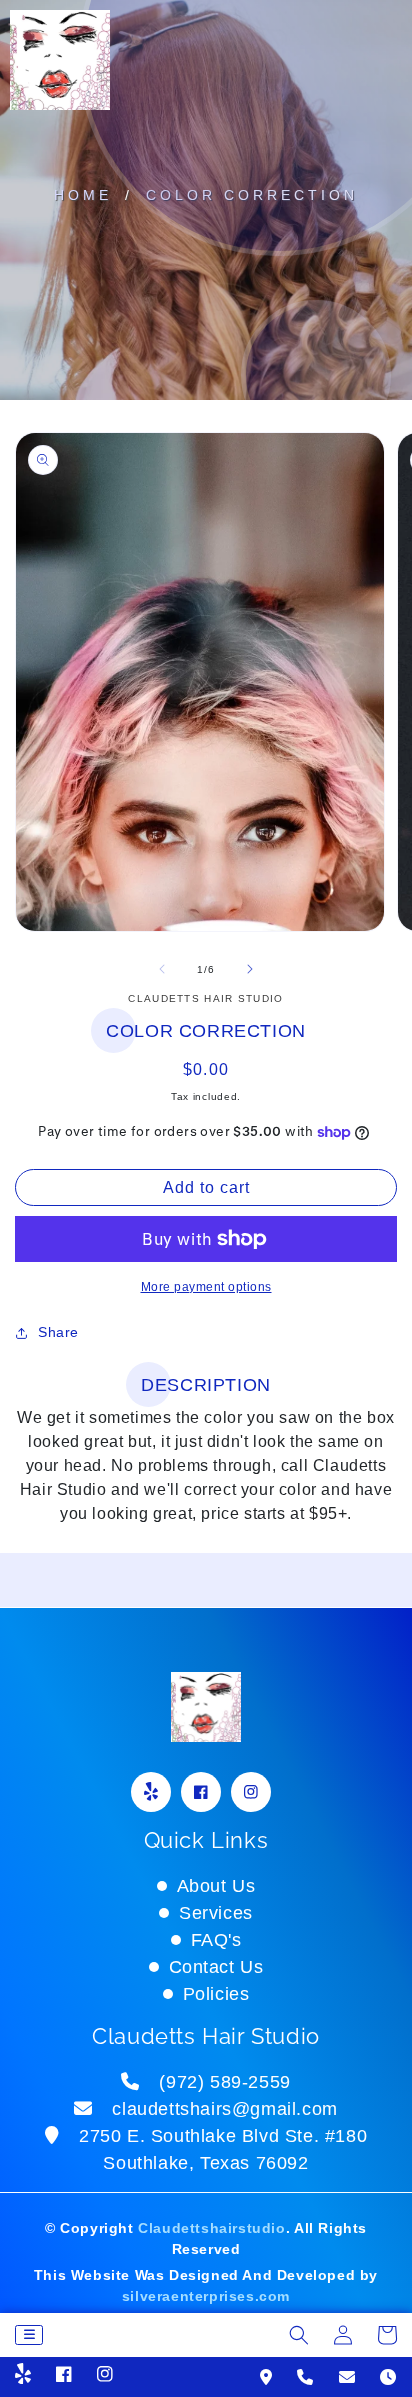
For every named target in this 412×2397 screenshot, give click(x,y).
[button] (299, 2335)
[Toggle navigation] (29, 2335)
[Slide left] (162, 969)
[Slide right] (250, 969)
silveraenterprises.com (206, 2296)
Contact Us (216, 1967)
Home (83, 195)
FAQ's (216, 1940)
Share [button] (58, 1332)
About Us (216, 1886)
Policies (216, 1994)
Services (216, 1913)
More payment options (206, 1287)
